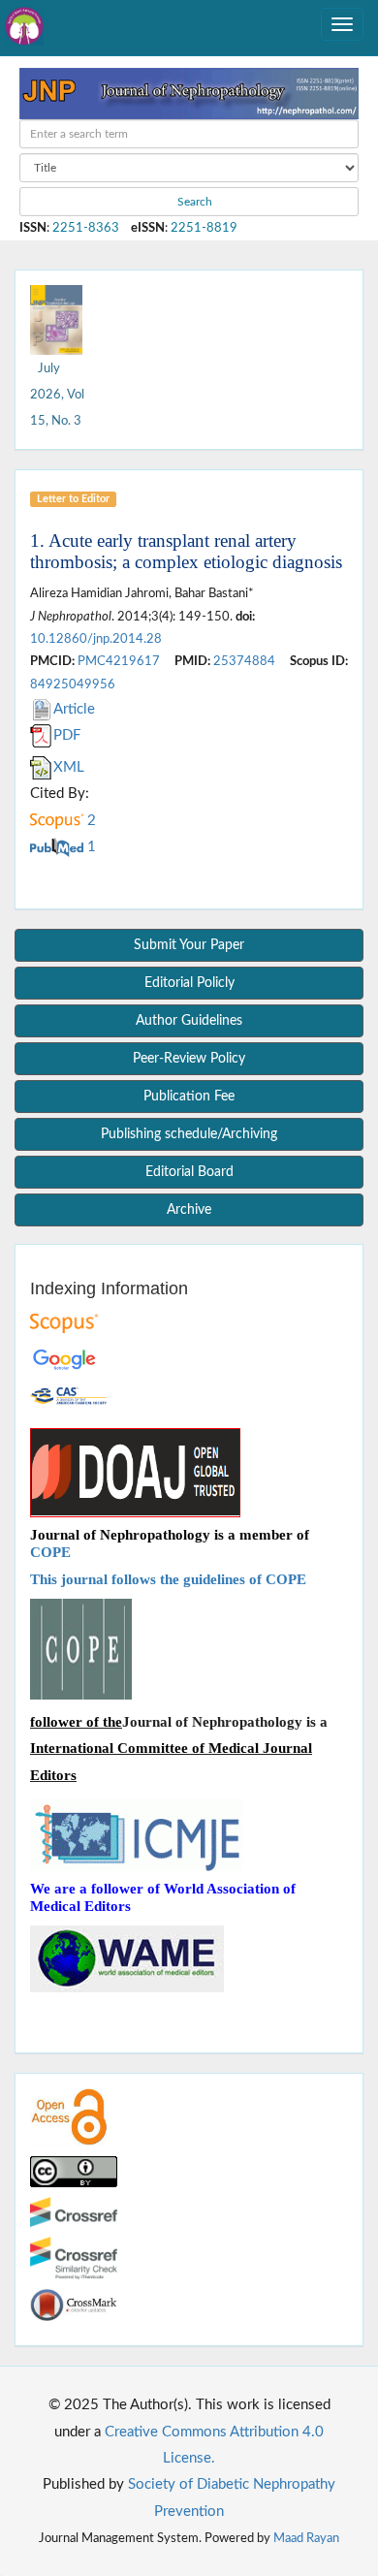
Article (74, 709)
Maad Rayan (306, 2538)
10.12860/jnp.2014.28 (96, 639)
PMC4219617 (119, 661)
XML (69, 767)
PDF (67, 735)
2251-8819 (204, 228)
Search (193, 202)
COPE (50, 1552)
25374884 (244, 661)
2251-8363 (86, 228)
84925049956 (73, 684)
